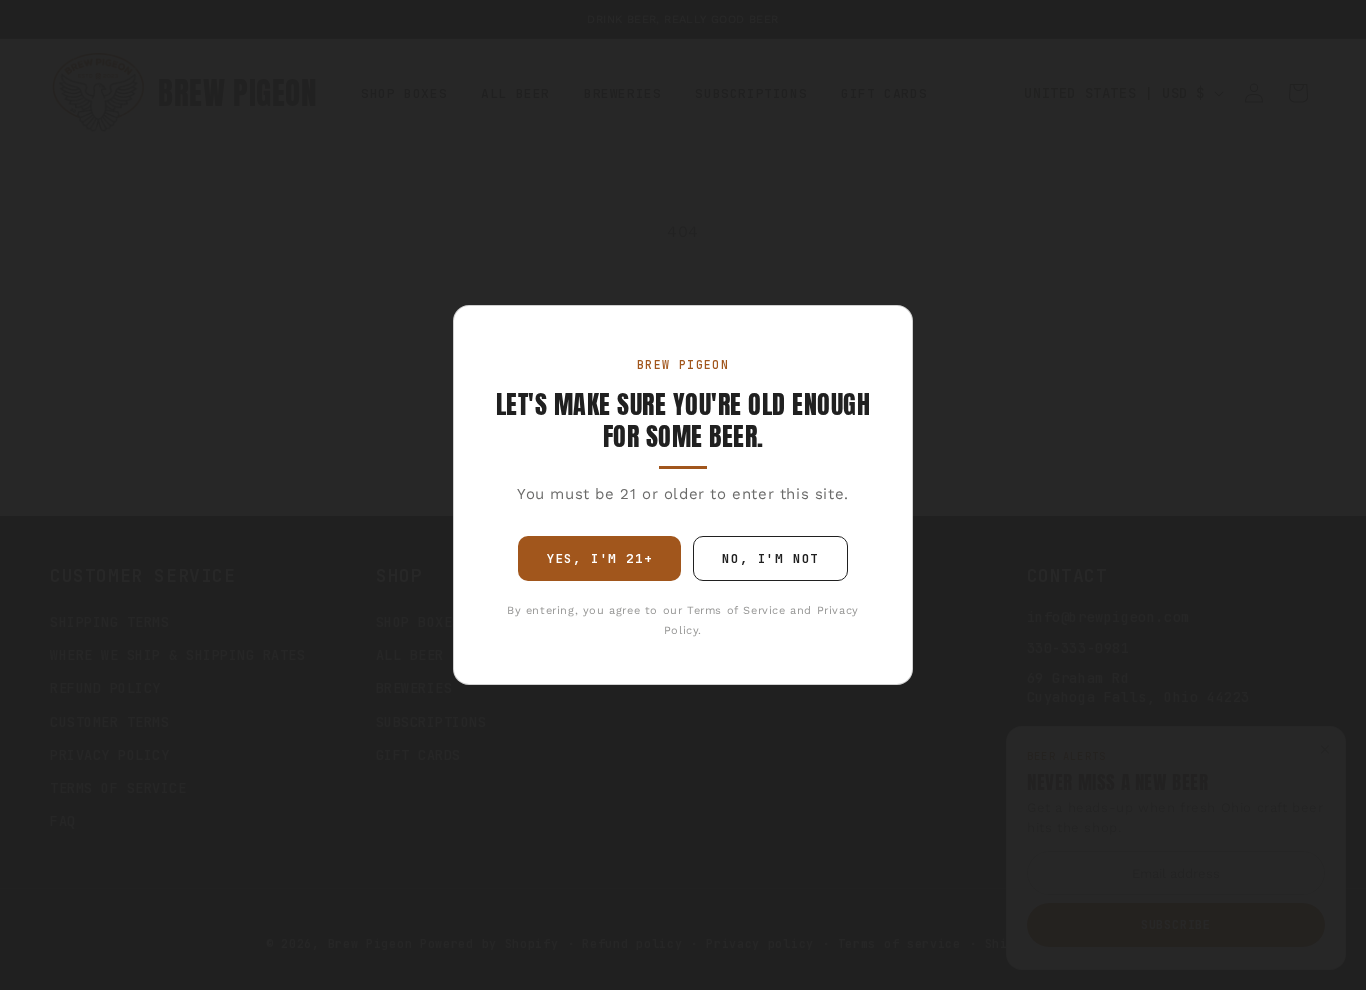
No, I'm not (770, 558)
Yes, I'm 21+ (600, 558)
